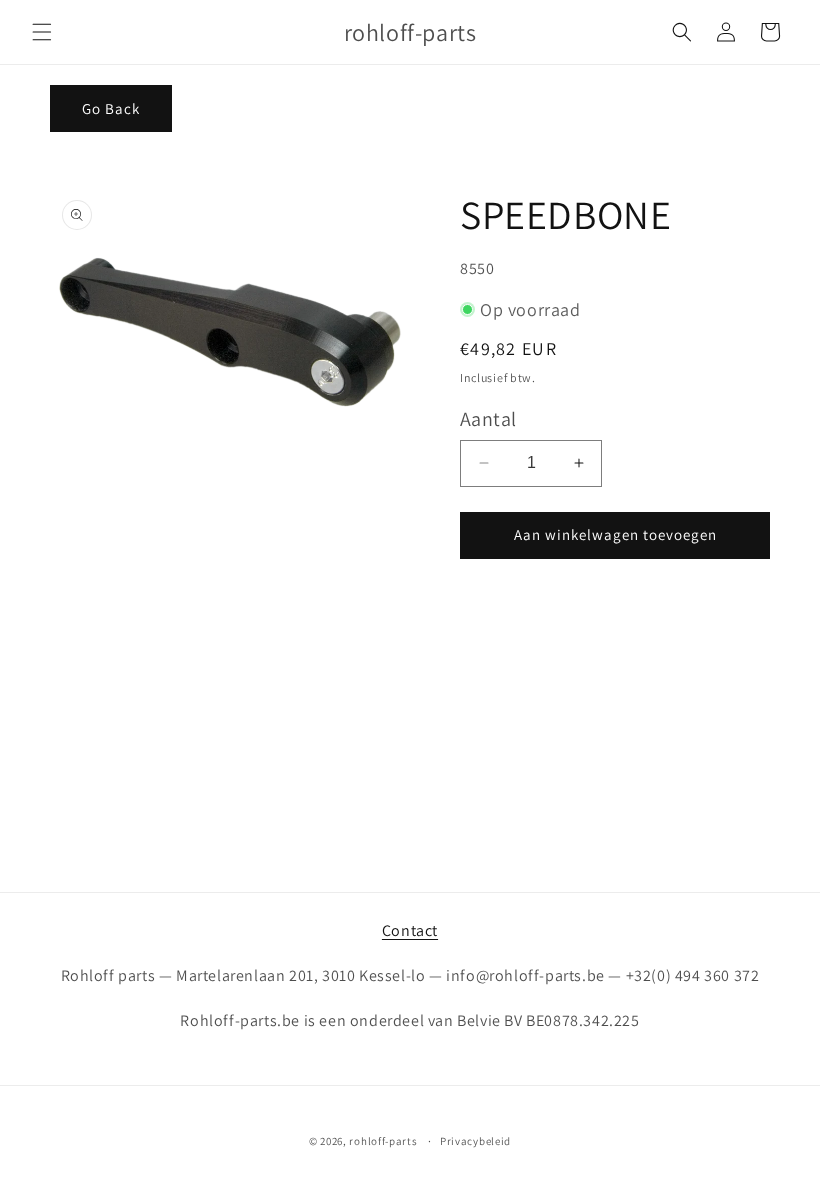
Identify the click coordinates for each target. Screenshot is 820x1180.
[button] (42, 32)
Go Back (111, 108)
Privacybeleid (475, 1141)
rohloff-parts (383, 1141)
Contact (410, 930)
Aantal (488, 419)
